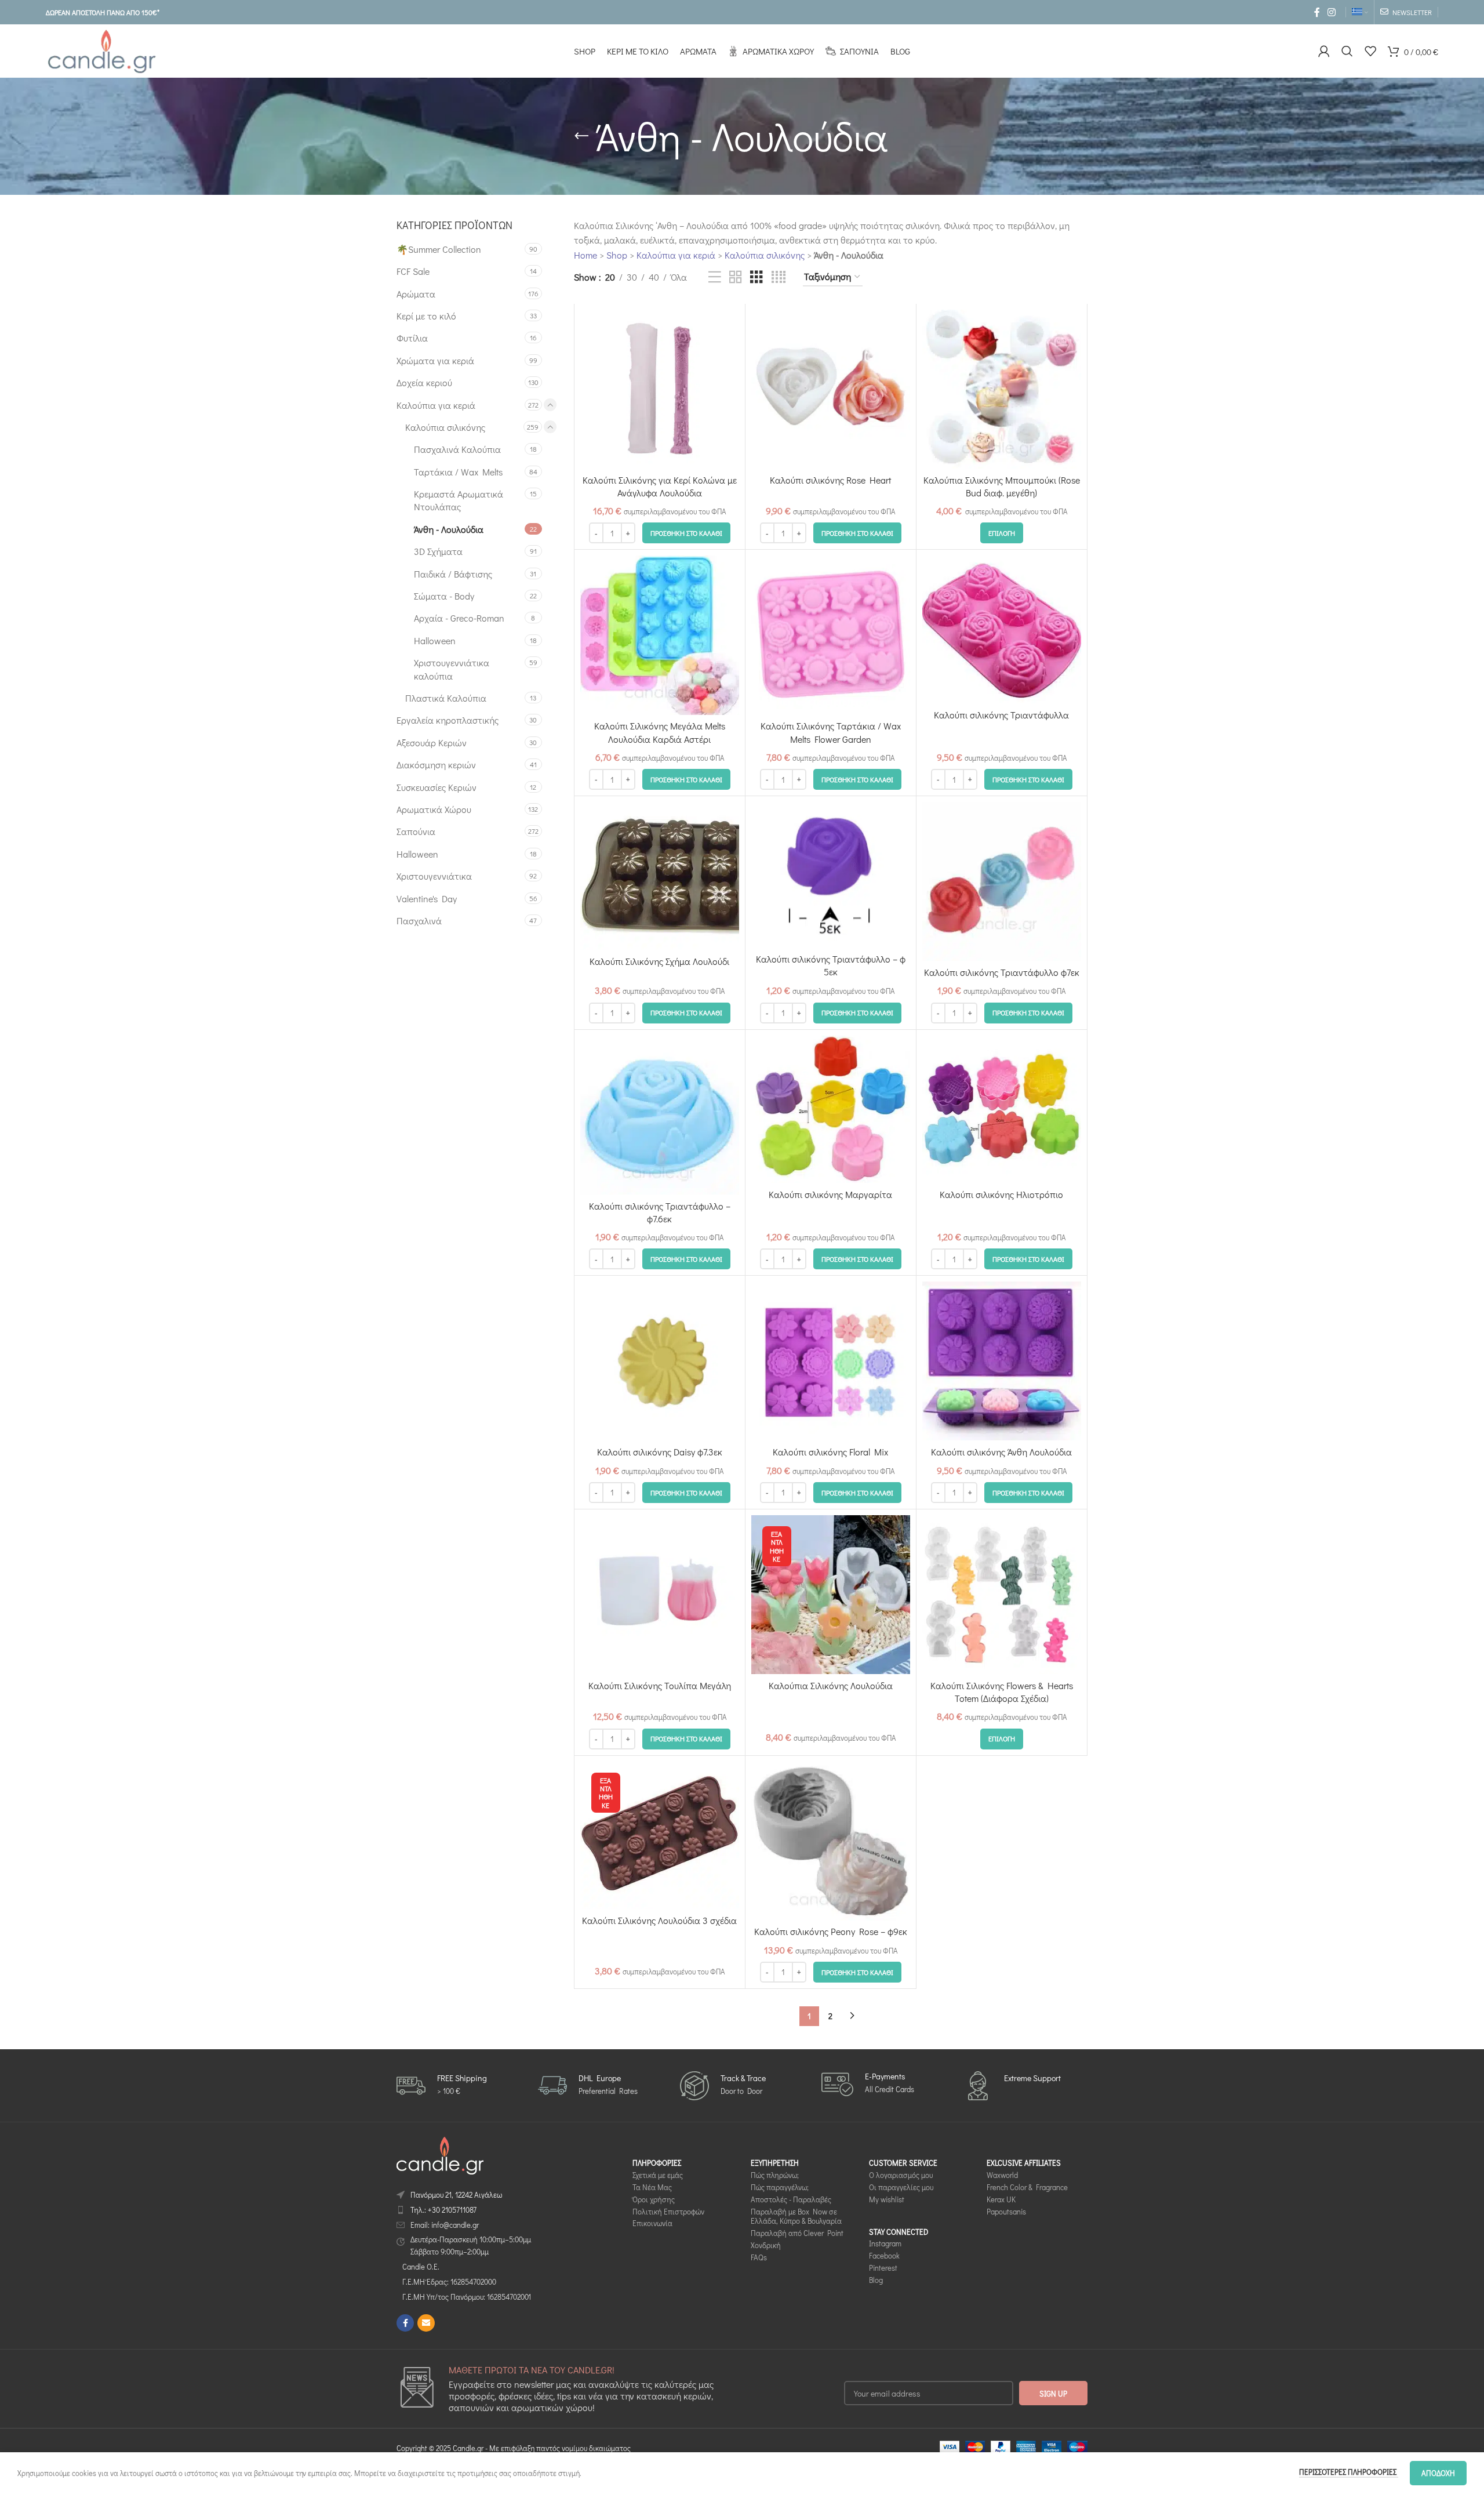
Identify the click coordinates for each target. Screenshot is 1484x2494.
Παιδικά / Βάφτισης (453, 574)
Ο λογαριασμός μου (901, 2175)
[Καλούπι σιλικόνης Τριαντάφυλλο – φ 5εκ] (831, 875)
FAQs (759, 2257)
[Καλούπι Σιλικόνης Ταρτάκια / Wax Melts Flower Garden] (831, 635)
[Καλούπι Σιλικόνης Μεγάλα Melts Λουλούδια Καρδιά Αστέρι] (660, 635)
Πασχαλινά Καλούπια (457, 449)
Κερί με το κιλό (426, 316)
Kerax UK (1001, 2199)
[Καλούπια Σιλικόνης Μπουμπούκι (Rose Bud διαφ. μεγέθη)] (1002, 389)
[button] (686, 533)
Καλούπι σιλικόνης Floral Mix (830, 1452)
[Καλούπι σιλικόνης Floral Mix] (831, 1361)
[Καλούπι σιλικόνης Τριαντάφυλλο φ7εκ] (1002, 881)
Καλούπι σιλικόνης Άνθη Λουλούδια (1001, 1452)
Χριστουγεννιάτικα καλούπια (452, 669)
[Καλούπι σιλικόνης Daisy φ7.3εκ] (660, 1361)
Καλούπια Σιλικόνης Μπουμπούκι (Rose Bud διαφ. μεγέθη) (1002, 486)
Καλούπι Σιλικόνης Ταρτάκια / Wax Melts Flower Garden (831, 732)
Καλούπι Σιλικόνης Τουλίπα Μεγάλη (660, 1685)
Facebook (884, 2255)
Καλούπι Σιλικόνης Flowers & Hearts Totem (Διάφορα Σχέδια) (1002, 1692)
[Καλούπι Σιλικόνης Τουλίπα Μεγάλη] (660, 1595)
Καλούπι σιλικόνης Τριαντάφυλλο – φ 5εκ (831, 965)
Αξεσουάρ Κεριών (432, 743)
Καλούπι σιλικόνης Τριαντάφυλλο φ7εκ (1002, 972)
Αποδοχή (1438, 2473)
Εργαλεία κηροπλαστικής (448, 720)
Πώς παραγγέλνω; (780, 2187)
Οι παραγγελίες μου (901, 2187)
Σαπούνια (416, 831)
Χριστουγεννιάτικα (434, 876)
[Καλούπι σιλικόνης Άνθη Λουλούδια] (1002, 1361)
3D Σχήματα (438, 551)
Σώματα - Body (444, 596)
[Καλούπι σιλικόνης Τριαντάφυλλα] (1002, 629)
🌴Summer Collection (439, 249)
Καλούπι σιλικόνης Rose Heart (830, 480)
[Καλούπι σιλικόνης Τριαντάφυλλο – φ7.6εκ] (660, 1115)
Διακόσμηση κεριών (436, 765)
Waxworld (1002, 2175)
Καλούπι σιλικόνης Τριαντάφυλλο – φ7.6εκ (660, 1212)
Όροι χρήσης (654, 2199)
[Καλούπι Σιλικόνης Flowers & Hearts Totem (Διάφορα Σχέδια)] (1002, 1595)
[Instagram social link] (1332, 12)
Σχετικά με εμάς (658, 2175)
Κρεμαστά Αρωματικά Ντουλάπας (459, 500)
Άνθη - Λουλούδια (449, 529)
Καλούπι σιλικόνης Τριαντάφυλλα (1001, 715)
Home (585, 255)
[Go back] (581, 136)
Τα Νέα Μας (652, 2187)
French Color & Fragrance (1027, 2187)
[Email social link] (426, 2323)
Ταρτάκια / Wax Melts (458, 472)
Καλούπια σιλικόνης (445, 427)
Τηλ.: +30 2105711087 (443, 2210)
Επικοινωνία (652, 2223)
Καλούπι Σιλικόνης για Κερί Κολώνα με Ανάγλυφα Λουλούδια (660, 486)
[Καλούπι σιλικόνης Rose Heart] (831, 389)
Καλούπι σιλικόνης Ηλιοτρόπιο (1001, 1194)
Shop (617, 255)
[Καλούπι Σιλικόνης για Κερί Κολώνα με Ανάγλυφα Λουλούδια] (660, 389)
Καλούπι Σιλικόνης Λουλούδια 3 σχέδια (659, 1920)
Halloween (435, 640)
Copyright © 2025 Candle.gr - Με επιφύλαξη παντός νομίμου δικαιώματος (514, 2448)
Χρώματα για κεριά (435, 360)
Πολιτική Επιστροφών (668, 2211)
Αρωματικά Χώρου (434, 809)
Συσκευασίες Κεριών (437, 787)
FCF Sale (413, 271)
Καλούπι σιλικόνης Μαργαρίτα (830, 1194)
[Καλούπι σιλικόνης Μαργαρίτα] (831, 1110)
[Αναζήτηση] (1347, 51)
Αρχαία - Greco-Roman (459, 618)
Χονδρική (766, 2245)
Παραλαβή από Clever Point (797, 2233)
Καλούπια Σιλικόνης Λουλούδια (831, 1685)
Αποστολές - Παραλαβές (791, 2199)
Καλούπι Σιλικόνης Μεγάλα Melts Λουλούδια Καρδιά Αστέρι (660, 732)
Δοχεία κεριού (424, 382)
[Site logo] (101, 50)
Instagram (885, 2243)
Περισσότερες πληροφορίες (1349, 2472)
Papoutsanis (1006, 2211)
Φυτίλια (412, 338)
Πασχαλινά (419, 921)
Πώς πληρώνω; (775, 2175)
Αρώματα (416, 294)
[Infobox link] (442, 2085)
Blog (876, 2280)
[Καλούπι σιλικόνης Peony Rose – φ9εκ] (831, 1841)
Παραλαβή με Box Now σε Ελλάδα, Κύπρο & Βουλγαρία (796, 2216)
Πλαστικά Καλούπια (446, 698)
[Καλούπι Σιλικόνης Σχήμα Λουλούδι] (660, 876)
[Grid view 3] (756, 277)
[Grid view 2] (736, 277)
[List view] (715, 277)
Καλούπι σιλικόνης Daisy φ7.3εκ (660, 1452)
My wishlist (887, 2199)
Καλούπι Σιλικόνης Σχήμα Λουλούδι (659, 961)
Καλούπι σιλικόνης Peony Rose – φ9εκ (831, 1931)
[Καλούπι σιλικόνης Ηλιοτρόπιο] (1002, 1110)
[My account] (1324, 51)
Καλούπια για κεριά (436, 405)
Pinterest (883, 2268)
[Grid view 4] (779, 277)
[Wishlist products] (1370, 51)
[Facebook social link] (1317, 12)
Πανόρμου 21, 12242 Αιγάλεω (456, 2194)
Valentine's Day (427, 899)
